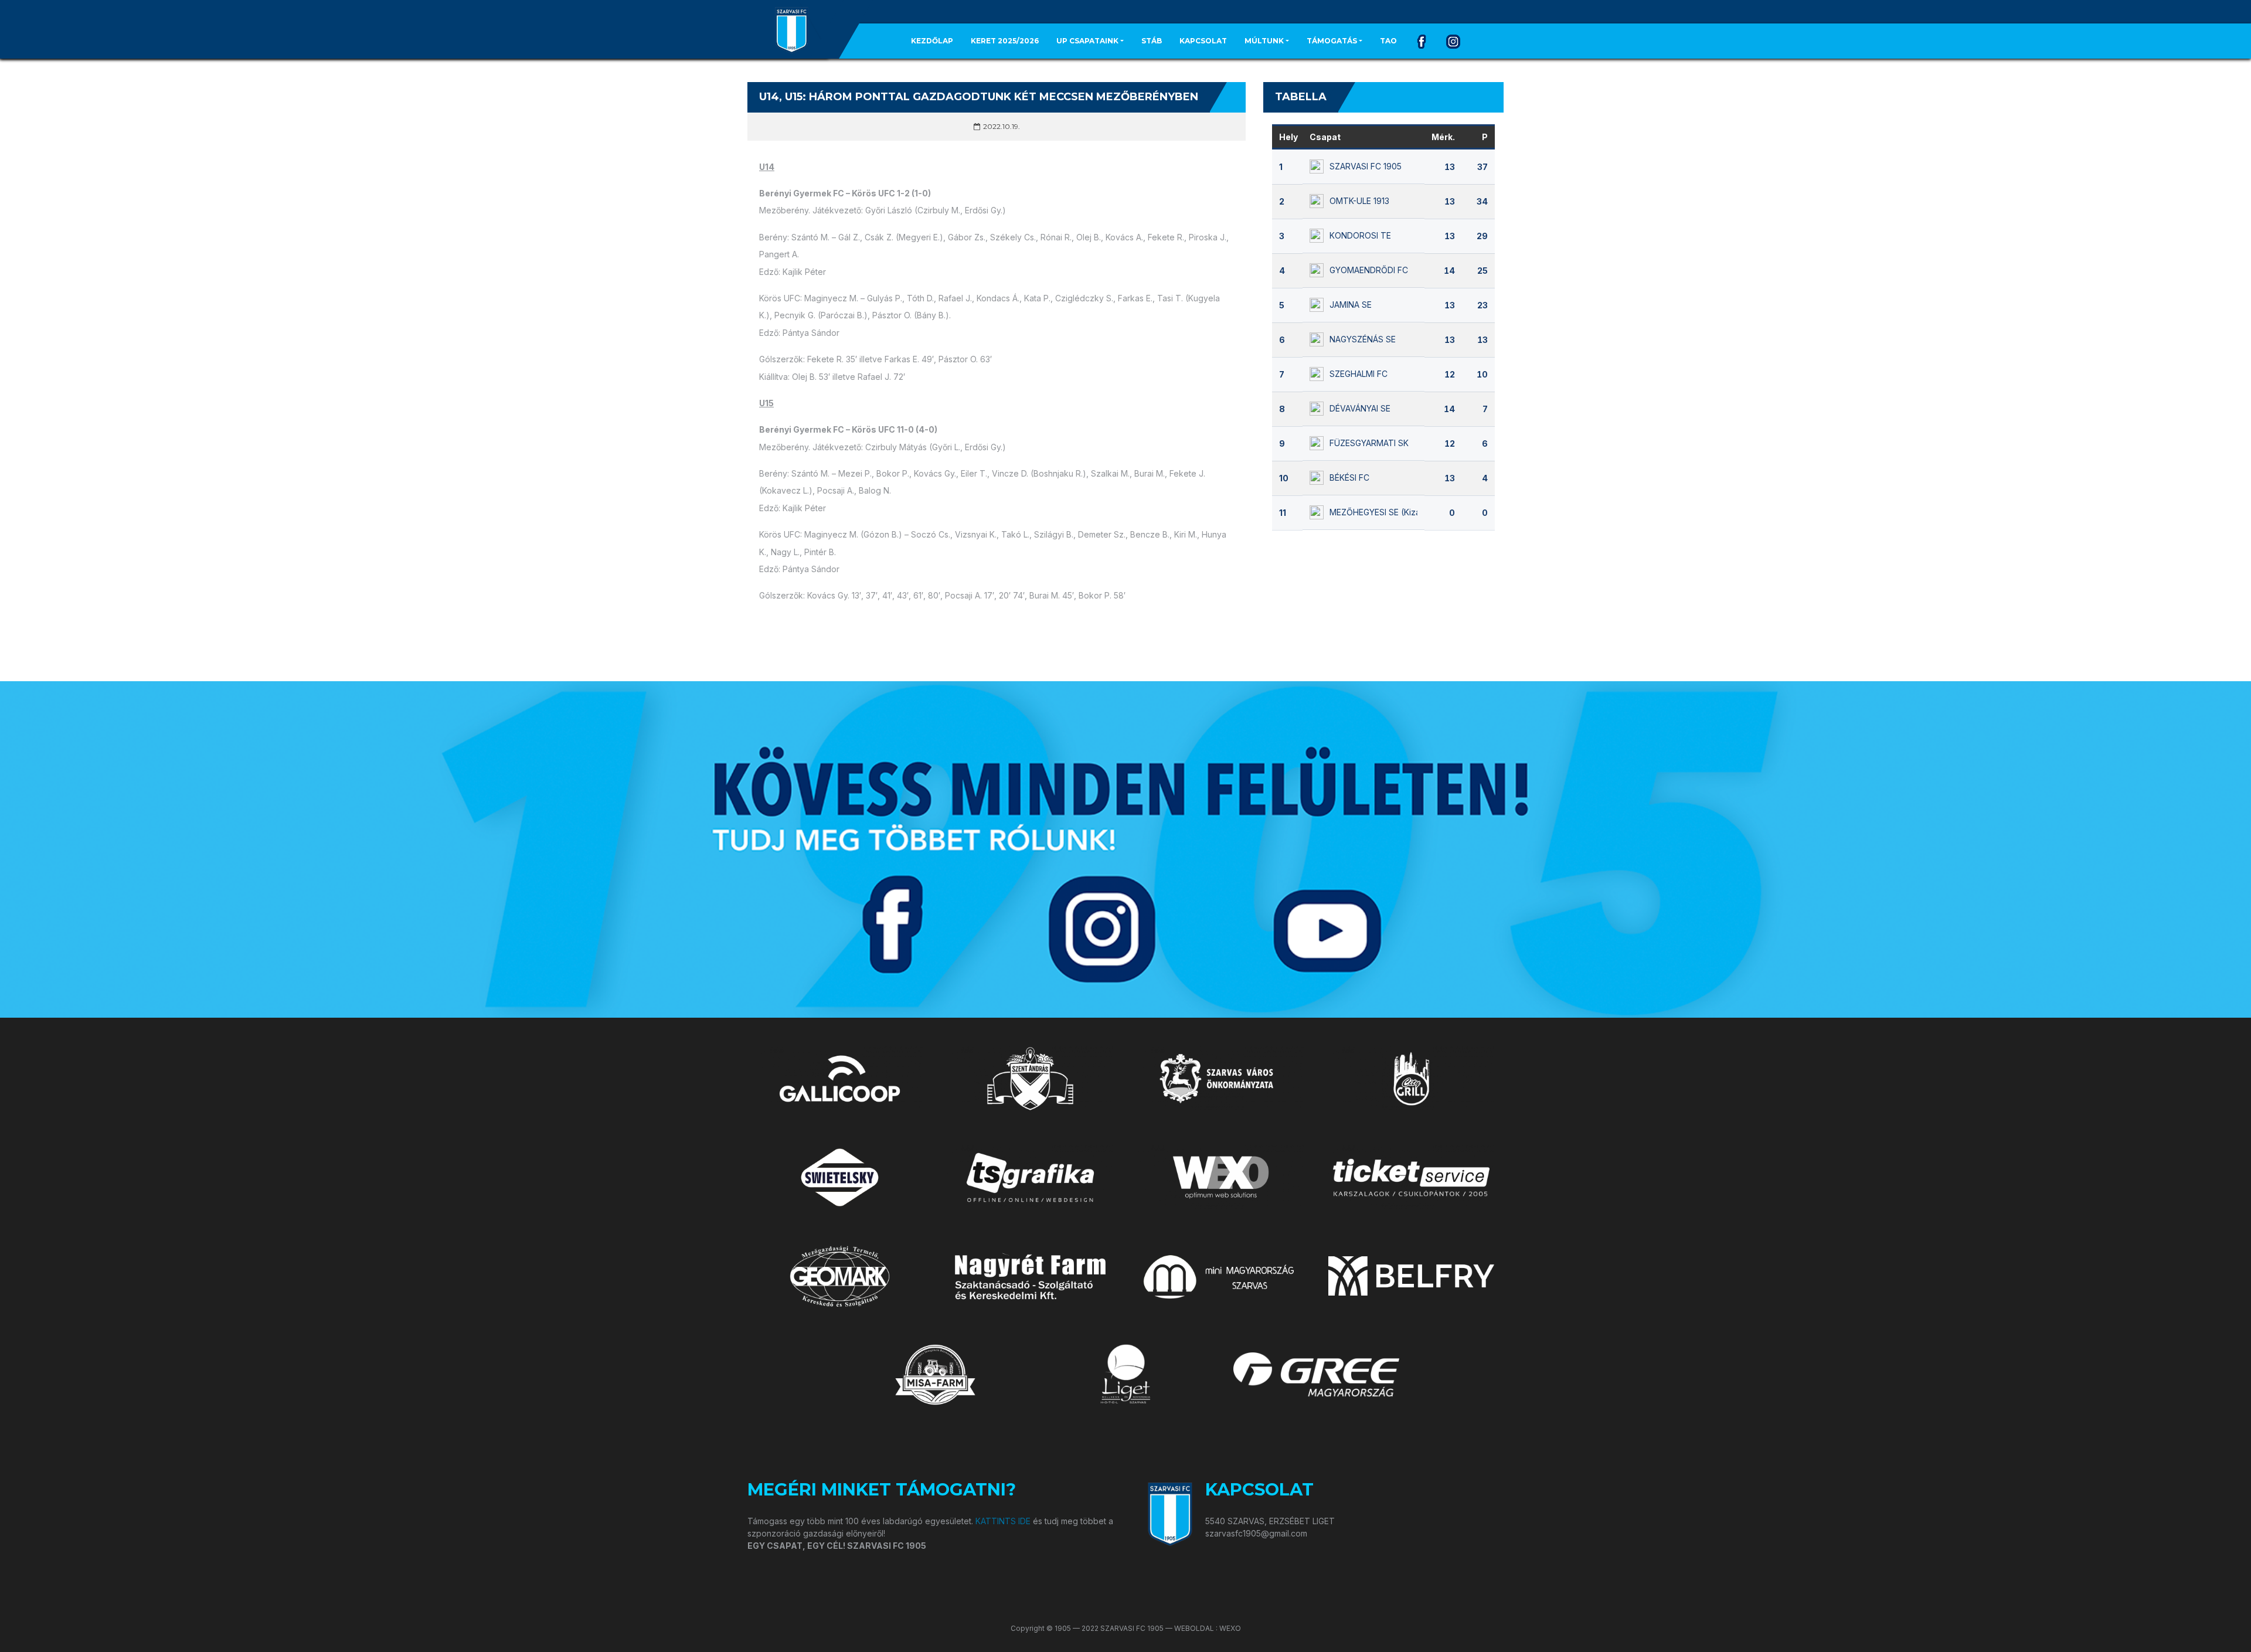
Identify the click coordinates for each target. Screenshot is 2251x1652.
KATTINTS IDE (1003, 1521)
